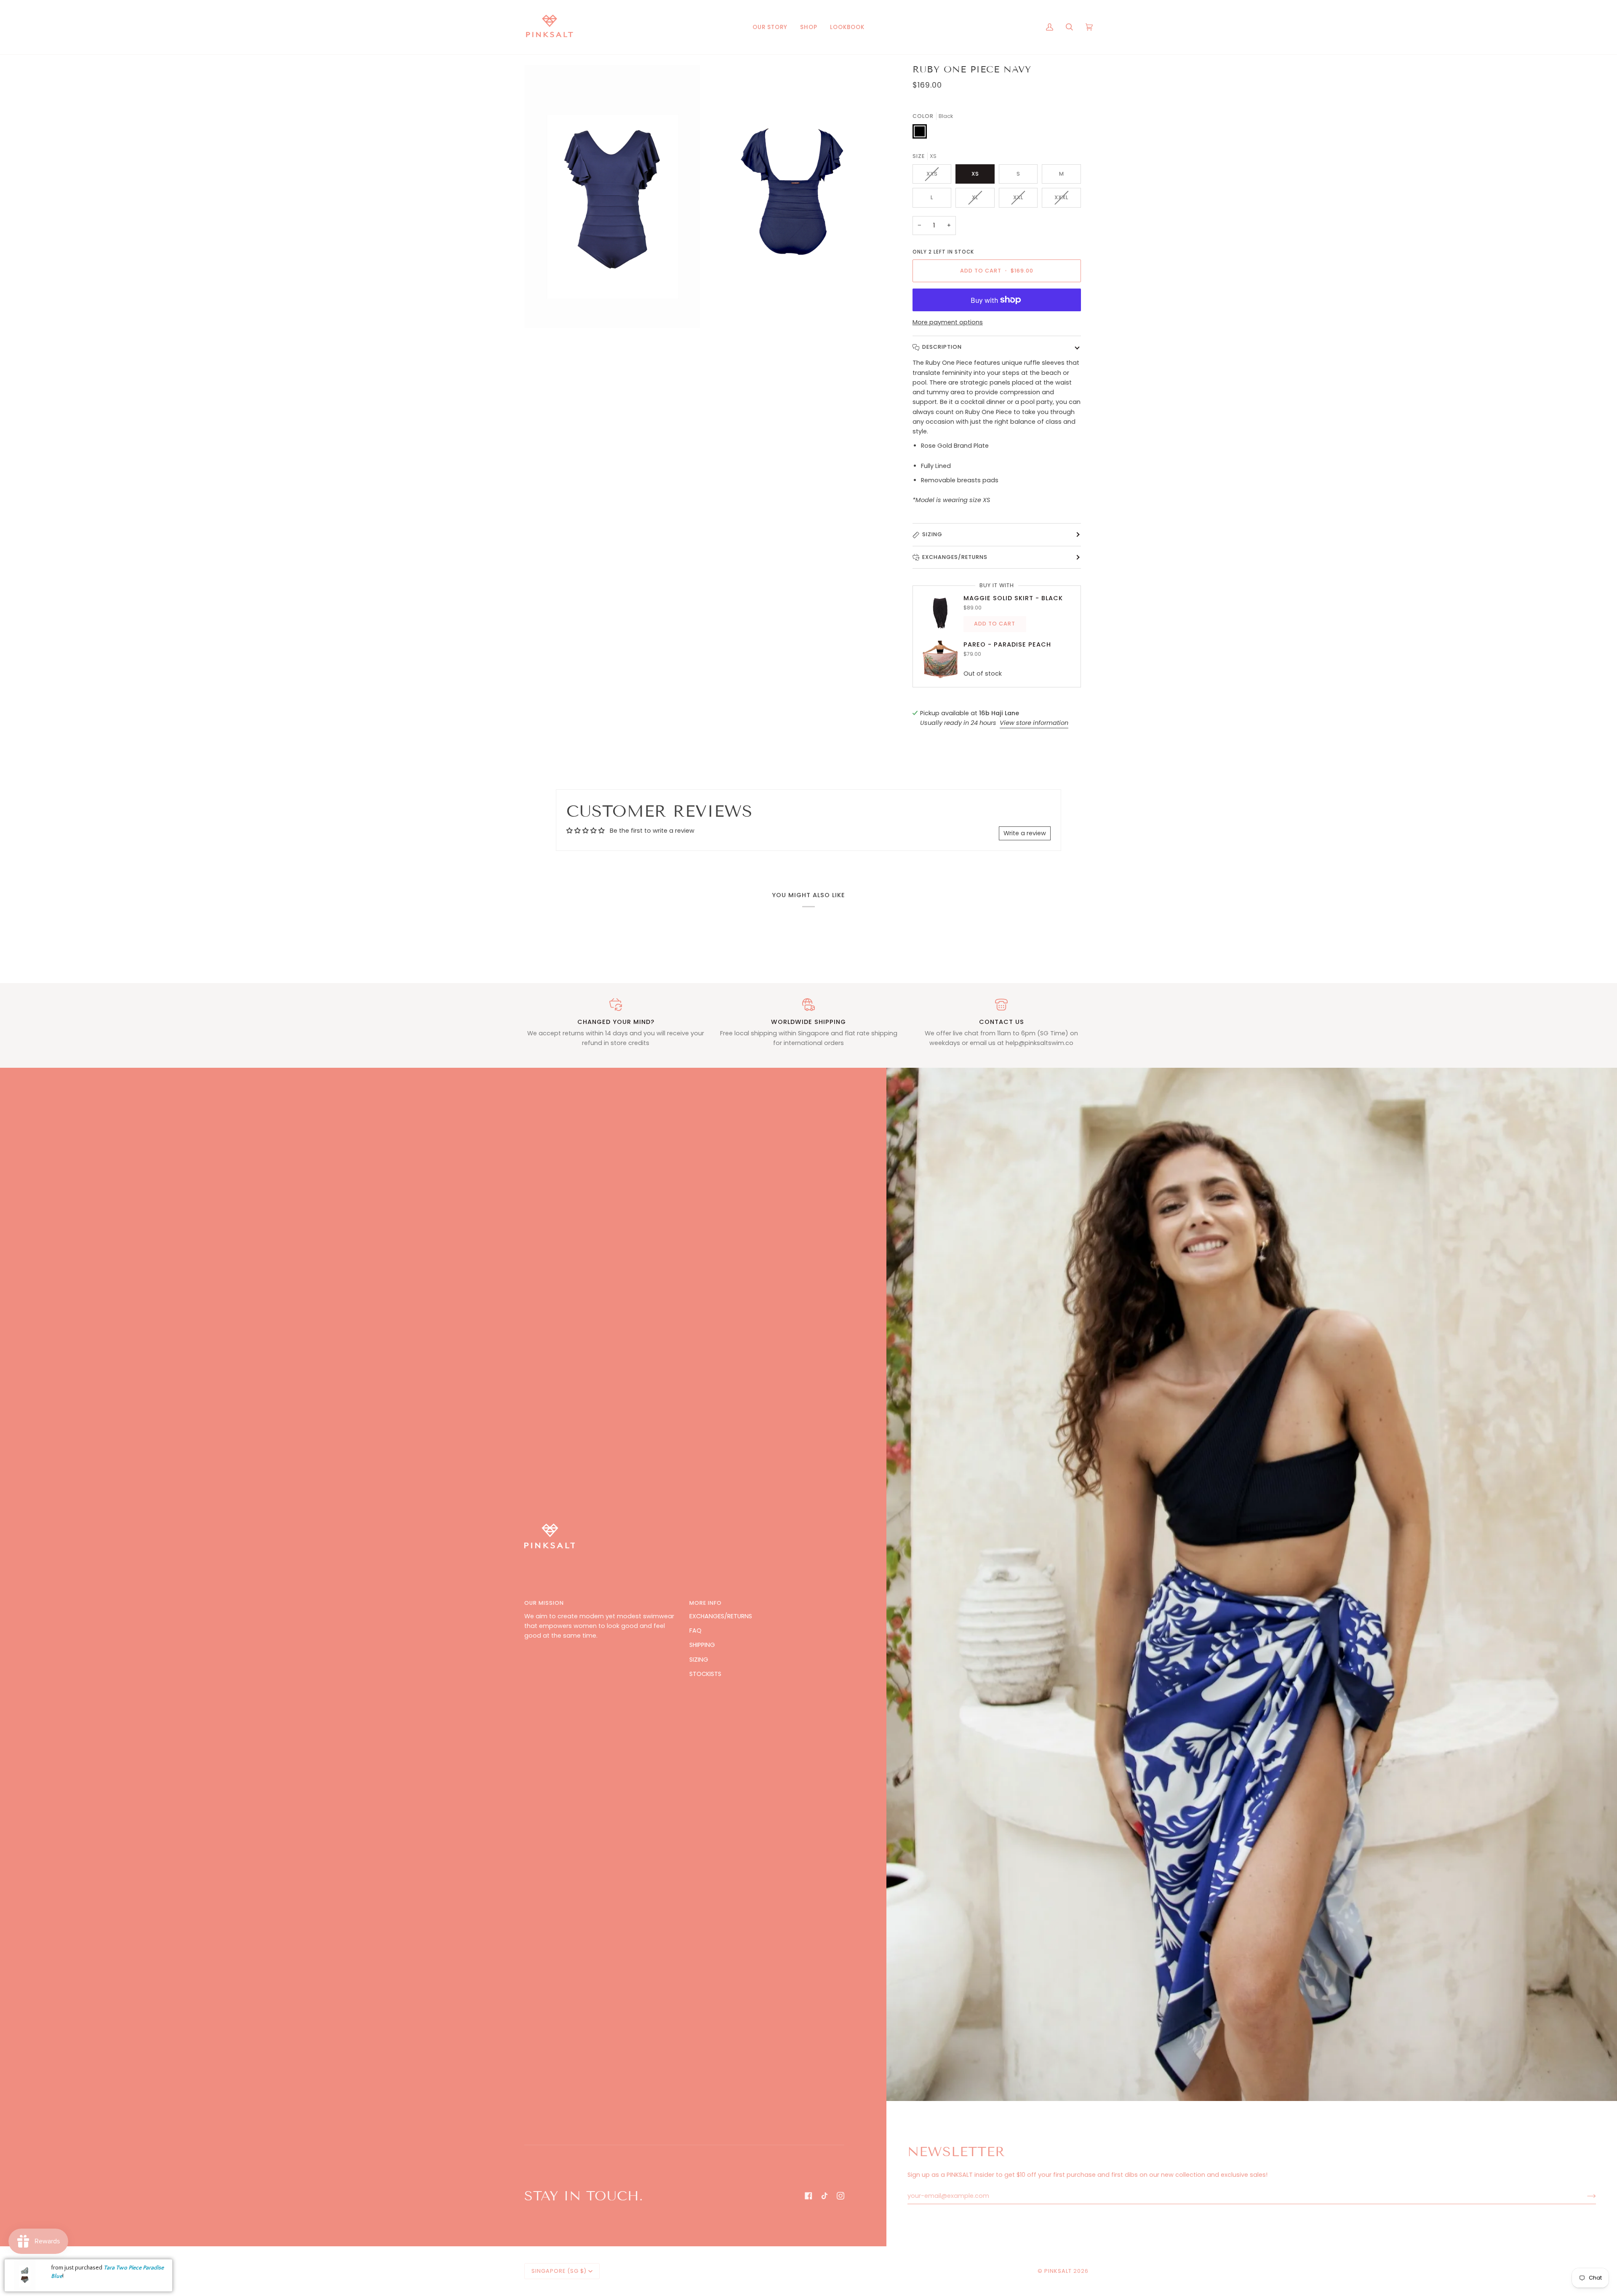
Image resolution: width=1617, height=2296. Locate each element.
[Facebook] (808, 2196)
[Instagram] (841, 2196)
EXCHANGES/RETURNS (721, 1616)
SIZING (699, 1660)
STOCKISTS (705, 1674)
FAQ (695, 1630)
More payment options (948, 322)
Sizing (932, 534)
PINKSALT (1058, 2271)
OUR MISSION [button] (544, 1603)
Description (942, 347)
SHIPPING (702, 1645)
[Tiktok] (825, 2196)
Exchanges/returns (955, 557)
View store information (1034, 723)
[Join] (1585, 2196)
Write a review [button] (1025, 833)
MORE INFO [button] (706, 1603)
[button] (809, 27)
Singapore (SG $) (559, 2271)
